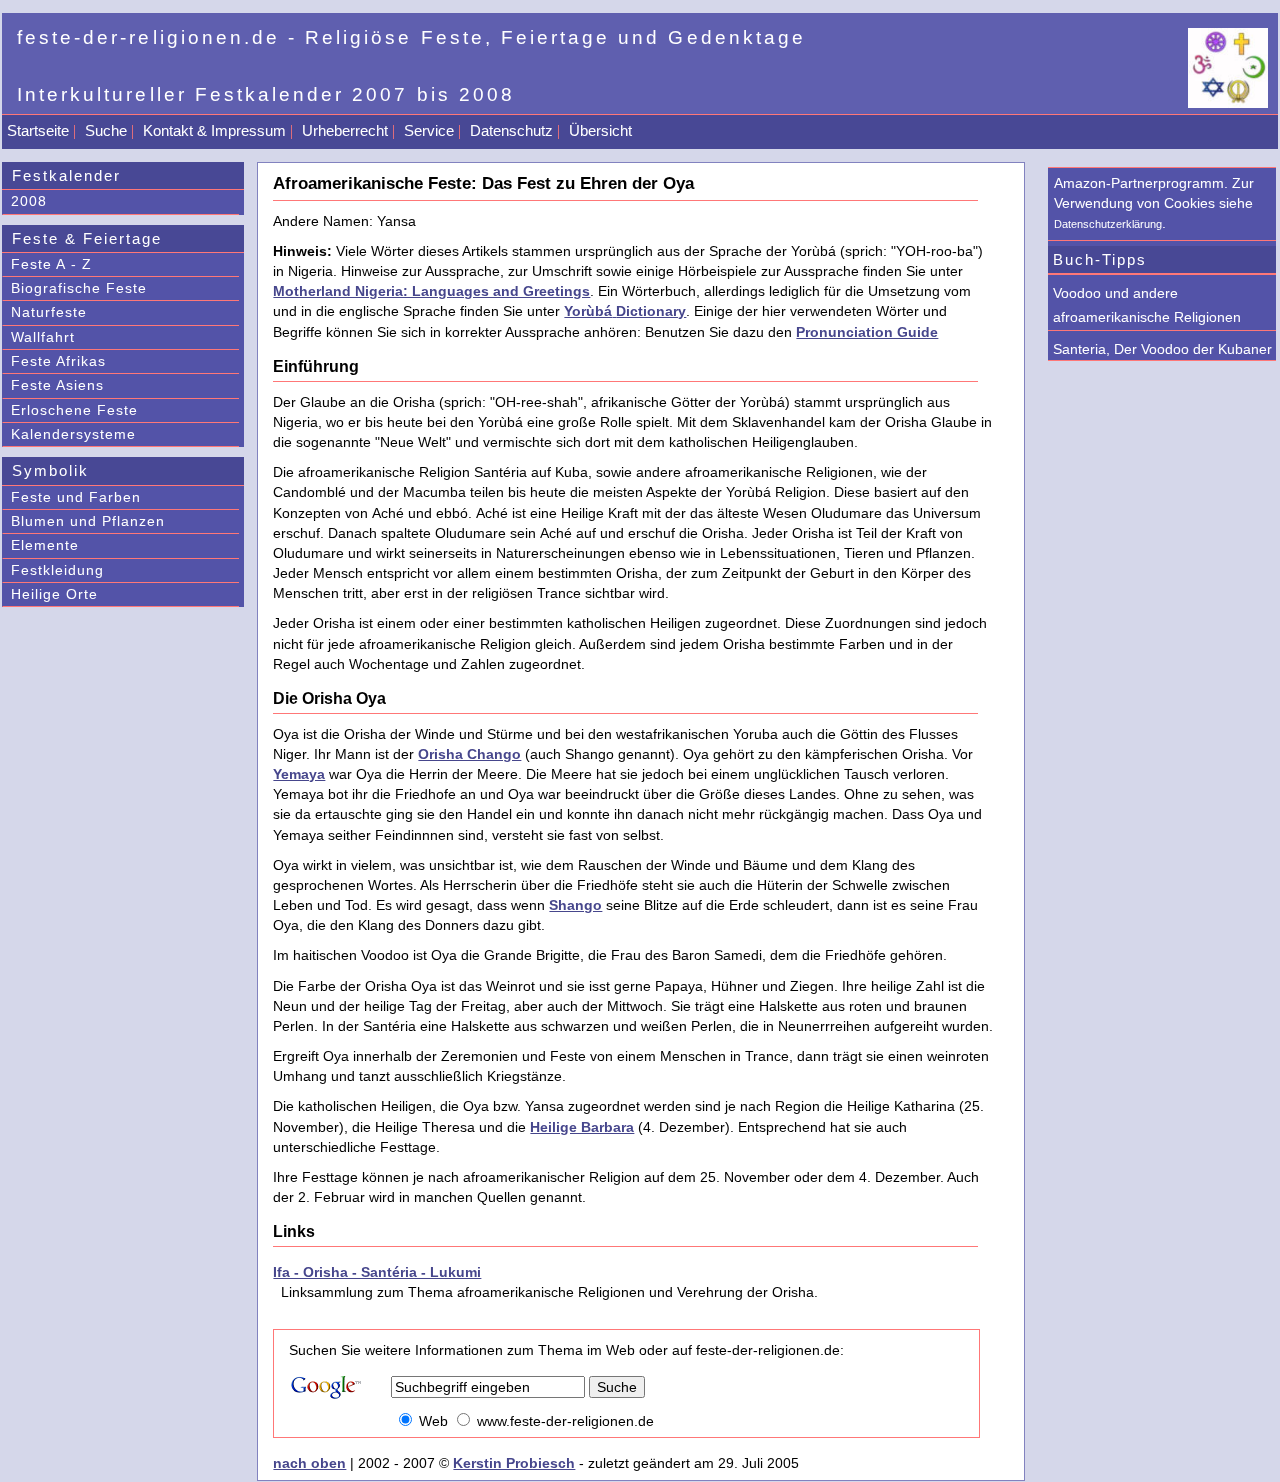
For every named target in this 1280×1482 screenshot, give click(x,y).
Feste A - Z (51, 264)
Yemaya (299, 774)
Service (429, 130)
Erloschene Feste (74, 410)
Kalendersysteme (73, 434)
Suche (106, 130)
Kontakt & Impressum (214, 130)
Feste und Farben (76, 497)
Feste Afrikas (58, 361)
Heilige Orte (54, 594)
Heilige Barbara (582, 1127)
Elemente (45, 545)
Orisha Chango (469, 754)
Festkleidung (57, 570)
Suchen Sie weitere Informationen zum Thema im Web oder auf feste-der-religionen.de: (566, 1350)
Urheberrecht (345, 130)
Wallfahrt (43, 337)
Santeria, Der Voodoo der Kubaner (1162, 349)
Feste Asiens (57, 385)
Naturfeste (49, 312)
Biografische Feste (79, 288)
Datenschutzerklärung (1108, 224)
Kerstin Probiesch (514, 1463)
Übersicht (600, 130)
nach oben (309, 1463)
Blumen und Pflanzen (88, 521)
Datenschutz (511, 130)
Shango (575, 905)
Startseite (38, 130)
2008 (29, 201)
